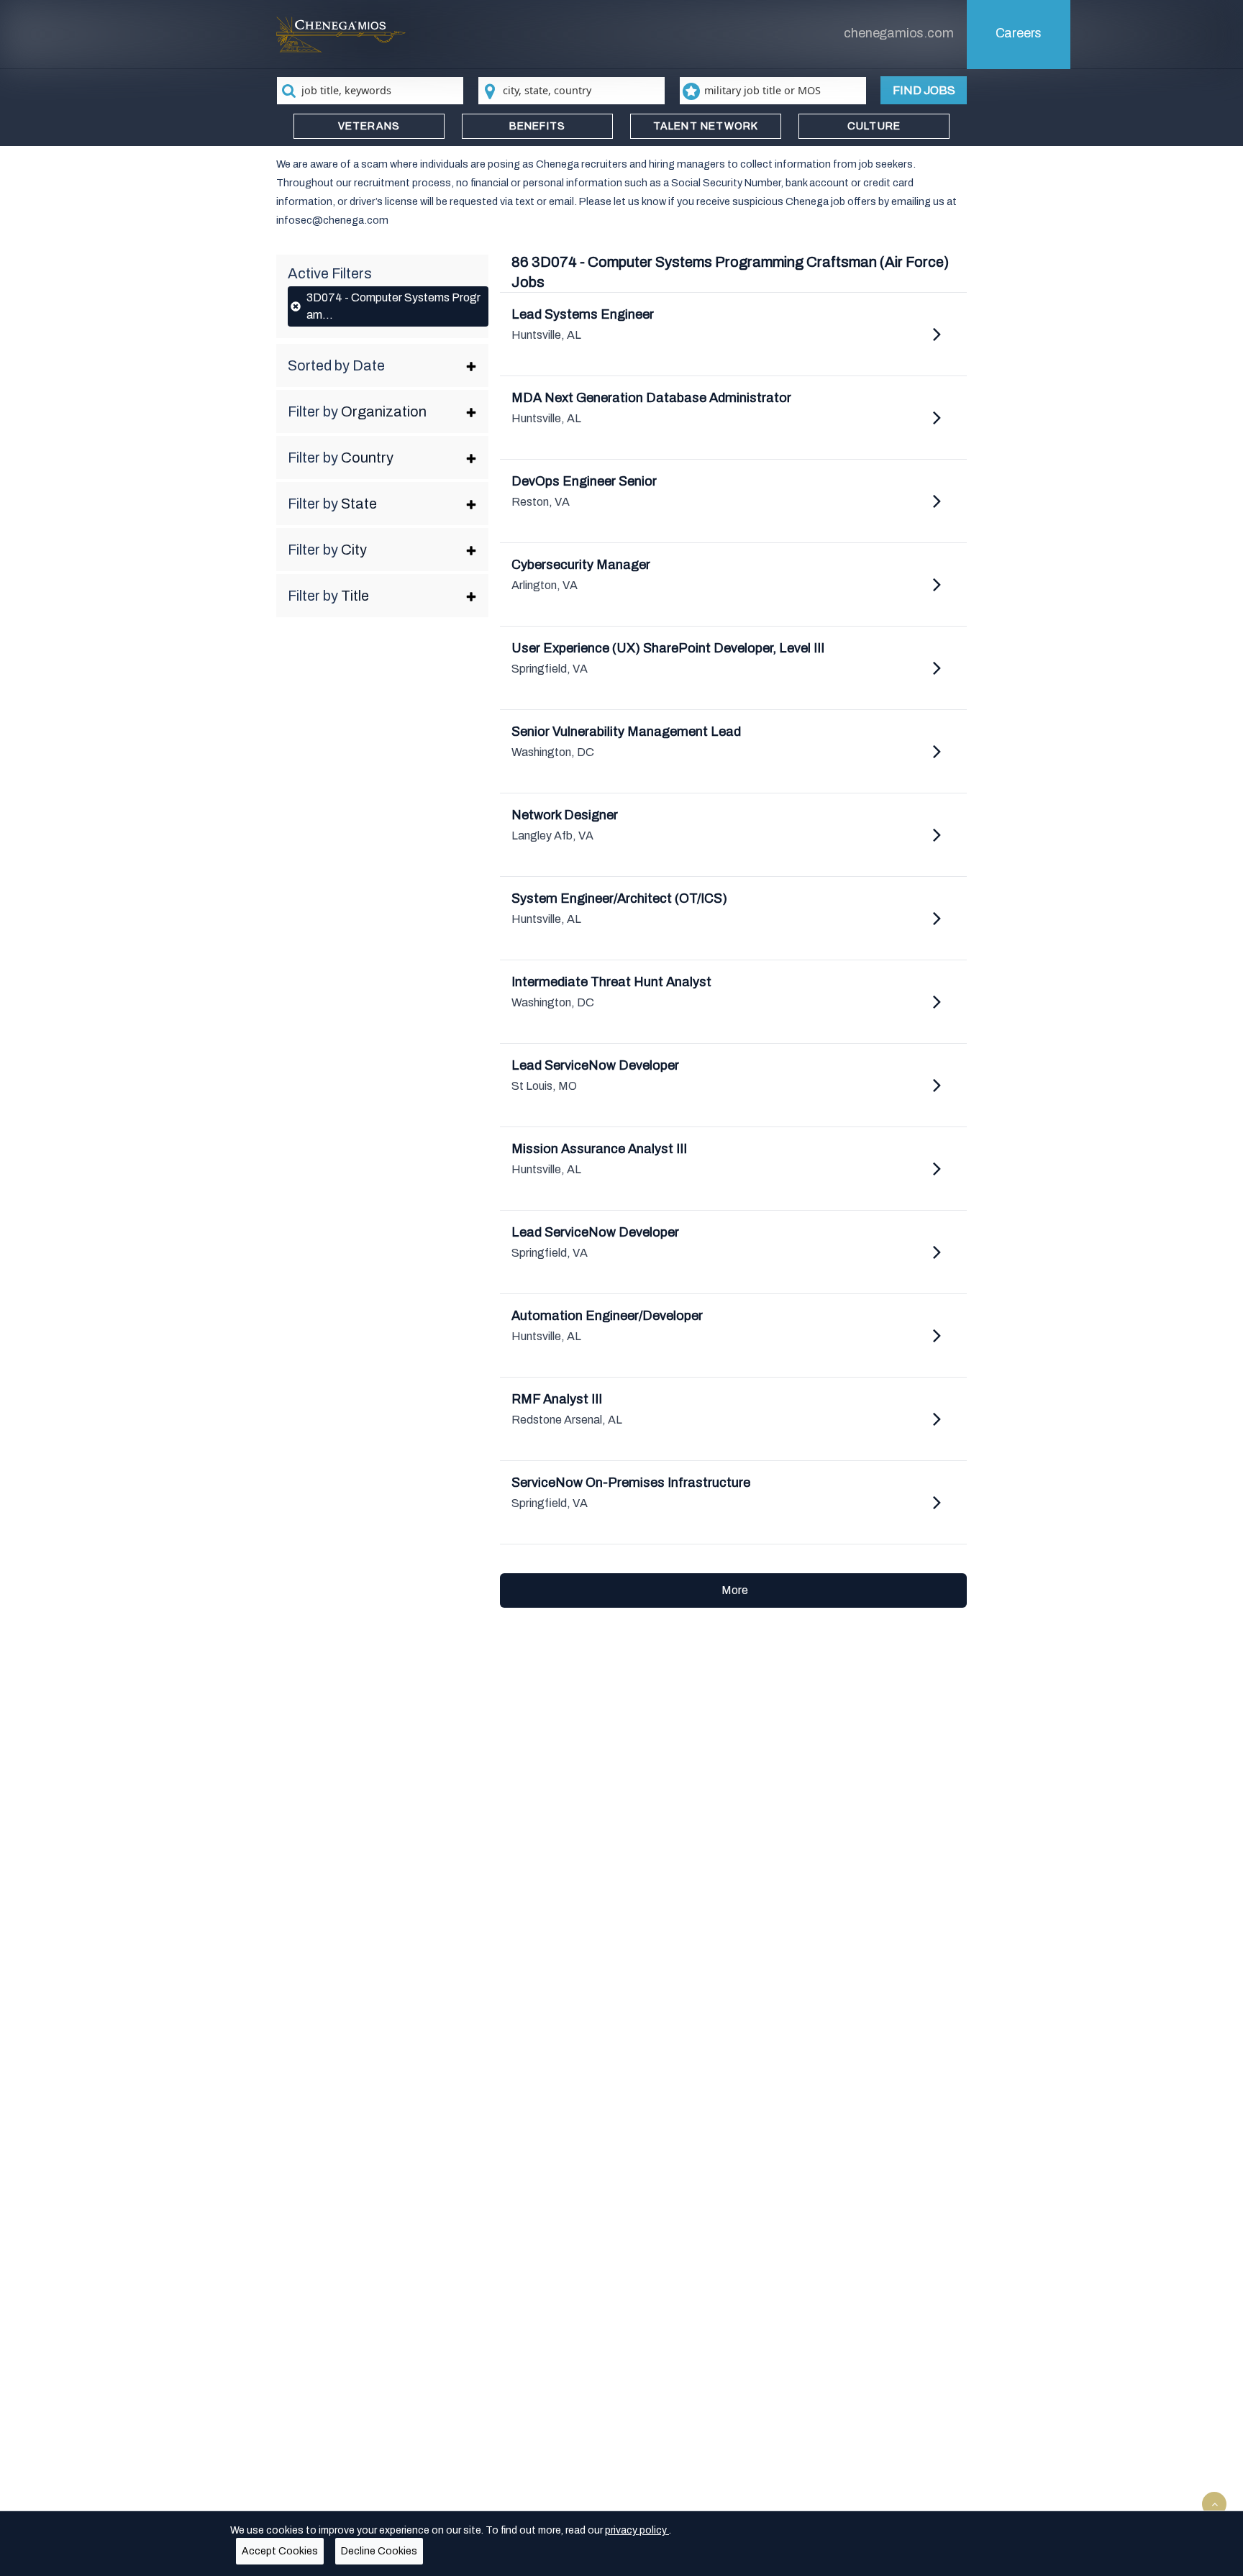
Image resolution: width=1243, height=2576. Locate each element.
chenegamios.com (898, 33)
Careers (1019, 33)
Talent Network (706, 126)
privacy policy (637, 2530)
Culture (874, 126)
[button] (382, 365)
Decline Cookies (379, 2551)
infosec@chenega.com (332, 220)
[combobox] (370, 91)
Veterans (369, 126)
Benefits (538, 126)
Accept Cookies (280, 2551)
